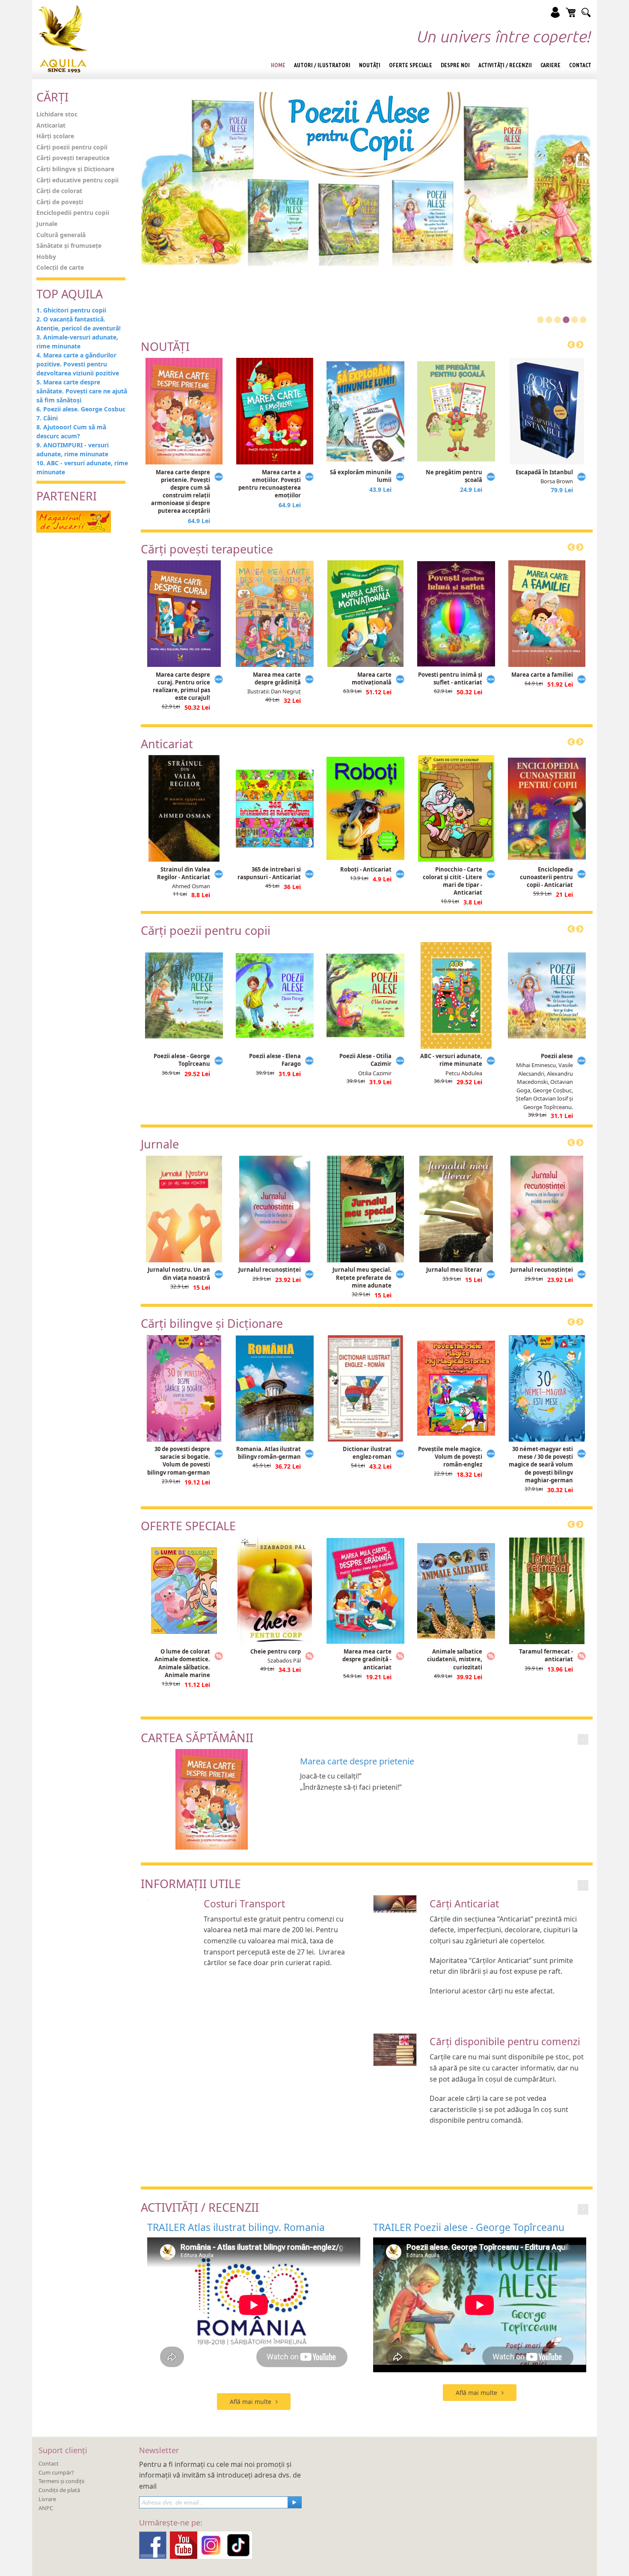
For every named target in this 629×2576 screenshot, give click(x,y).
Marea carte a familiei (542, 675)
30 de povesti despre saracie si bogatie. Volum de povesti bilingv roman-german (179, 1461)
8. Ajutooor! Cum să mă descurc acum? (71, 431)
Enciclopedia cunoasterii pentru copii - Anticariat (546, 877)
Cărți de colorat (59, 191)
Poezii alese (557, 1056)
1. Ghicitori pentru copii (71, 310)
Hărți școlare (55, 136)
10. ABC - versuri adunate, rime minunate (82, 467)
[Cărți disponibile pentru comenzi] (395, 2049)
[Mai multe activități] (583, 2209)
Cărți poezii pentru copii (72, 147)
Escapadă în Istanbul (544, 472)
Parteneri (67, 496)
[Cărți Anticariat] (395, 1903)
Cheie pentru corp (276, 1651)
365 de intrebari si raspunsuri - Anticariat (269, 873)
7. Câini (47, 418)
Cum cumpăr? (56, 2472)
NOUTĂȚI (165, 347)
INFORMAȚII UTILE (191, 1884)
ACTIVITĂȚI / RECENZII (200, 2207)
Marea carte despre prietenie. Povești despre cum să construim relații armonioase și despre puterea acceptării (181, 492)
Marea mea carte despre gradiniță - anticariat (367, 1659)
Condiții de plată (59, 2490)
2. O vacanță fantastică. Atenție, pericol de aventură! (79, 324)
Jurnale (47, 224)
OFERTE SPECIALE (188, 1526)
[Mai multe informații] (583, 1885)
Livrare (47, 2499)
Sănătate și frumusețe (69, 245)
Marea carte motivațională (372, 678)
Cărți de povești (60, 202)
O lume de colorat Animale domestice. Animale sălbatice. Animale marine (182, 1663)
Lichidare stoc (57, 114)
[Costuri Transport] (148, 1899)
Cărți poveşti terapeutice (73, 158)
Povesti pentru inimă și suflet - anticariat (450, 678)
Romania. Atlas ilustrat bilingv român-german (269, 1453)
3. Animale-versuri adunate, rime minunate (77, 342)
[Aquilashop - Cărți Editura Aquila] (63, 39)
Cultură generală (61, 235)
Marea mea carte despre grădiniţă (277, 678)
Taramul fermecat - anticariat (546, 1655)
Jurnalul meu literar (454, 1270)
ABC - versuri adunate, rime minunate (451, 1060)
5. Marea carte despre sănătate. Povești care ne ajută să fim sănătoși (82, 391)
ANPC (46, 2508)
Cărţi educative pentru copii (77, 180)
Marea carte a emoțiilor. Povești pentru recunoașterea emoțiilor (270, 484)
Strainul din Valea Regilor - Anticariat (184, 873)
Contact (49, 2463)
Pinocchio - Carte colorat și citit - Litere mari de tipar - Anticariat (452, 881)
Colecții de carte (60, 267)
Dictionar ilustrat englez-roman (367, 1453)
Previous (571, 345)
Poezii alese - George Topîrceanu (182, 1060)
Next (580, 345)
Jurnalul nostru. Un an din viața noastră (179, 1273)
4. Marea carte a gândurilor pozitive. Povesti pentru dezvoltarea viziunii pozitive (78, 364)
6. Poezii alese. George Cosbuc (81, 409)
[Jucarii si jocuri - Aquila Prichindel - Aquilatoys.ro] (74, 521)
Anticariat (51, 125)
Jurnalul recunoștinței (270, 1270)
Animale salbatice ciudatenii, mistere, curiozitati (455, 1659)
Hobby (46, 257)
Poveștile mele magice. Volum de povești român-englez (450, 1457)
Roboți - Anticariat (366, 869)
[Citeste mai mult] (583, 1739)
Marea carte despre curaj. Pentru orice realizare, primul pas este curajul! (181, 686)
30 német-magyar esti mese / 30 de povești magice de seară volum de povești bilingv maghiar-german (541, 1465)
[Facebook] (153, 2544)
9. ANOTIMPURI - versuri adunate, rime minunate (73, 449)
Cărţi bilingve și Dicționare (75, 169)
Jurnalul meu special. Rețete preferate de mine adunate (362, 1277)
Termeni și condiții (61, 2481)
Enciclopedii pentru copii (73, 213)
